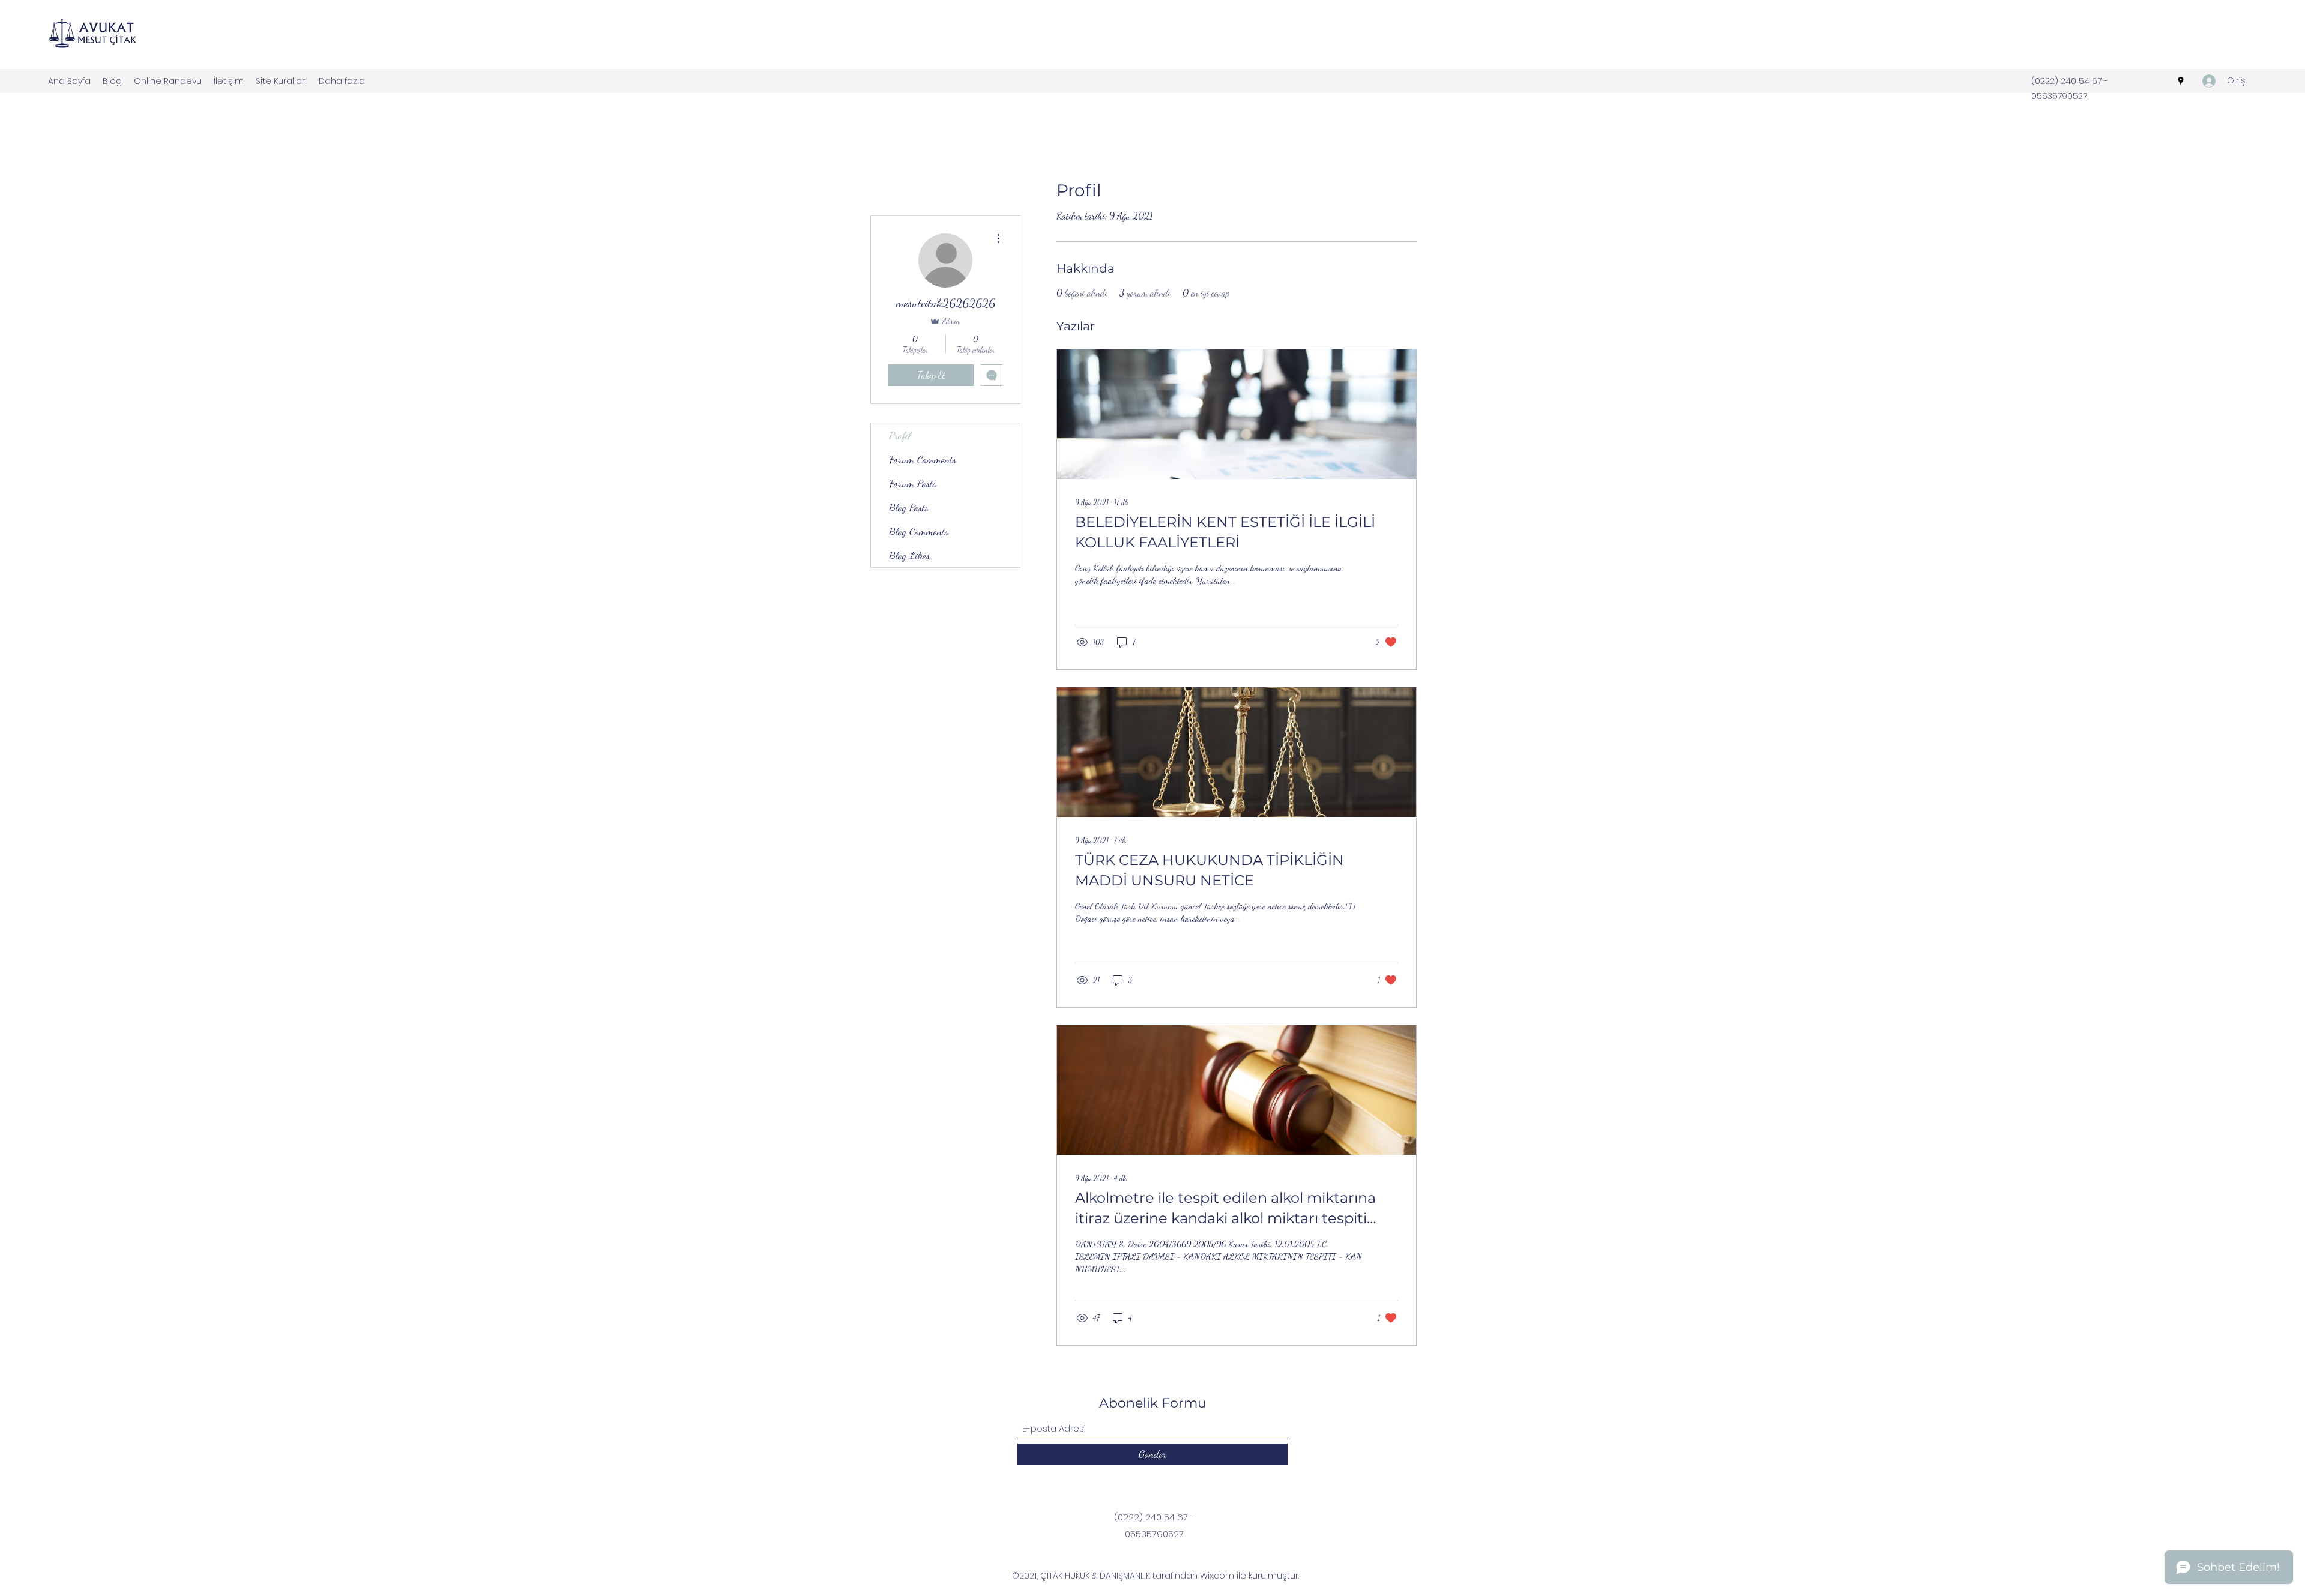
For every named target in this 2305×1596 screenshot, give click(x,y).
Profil (900, 435)
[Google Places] (2181, 81)
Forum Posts (913, 483)
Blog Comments (919, 531)
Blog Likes (909, 555)
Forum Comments (923, 459)
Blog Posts (909, 507)
